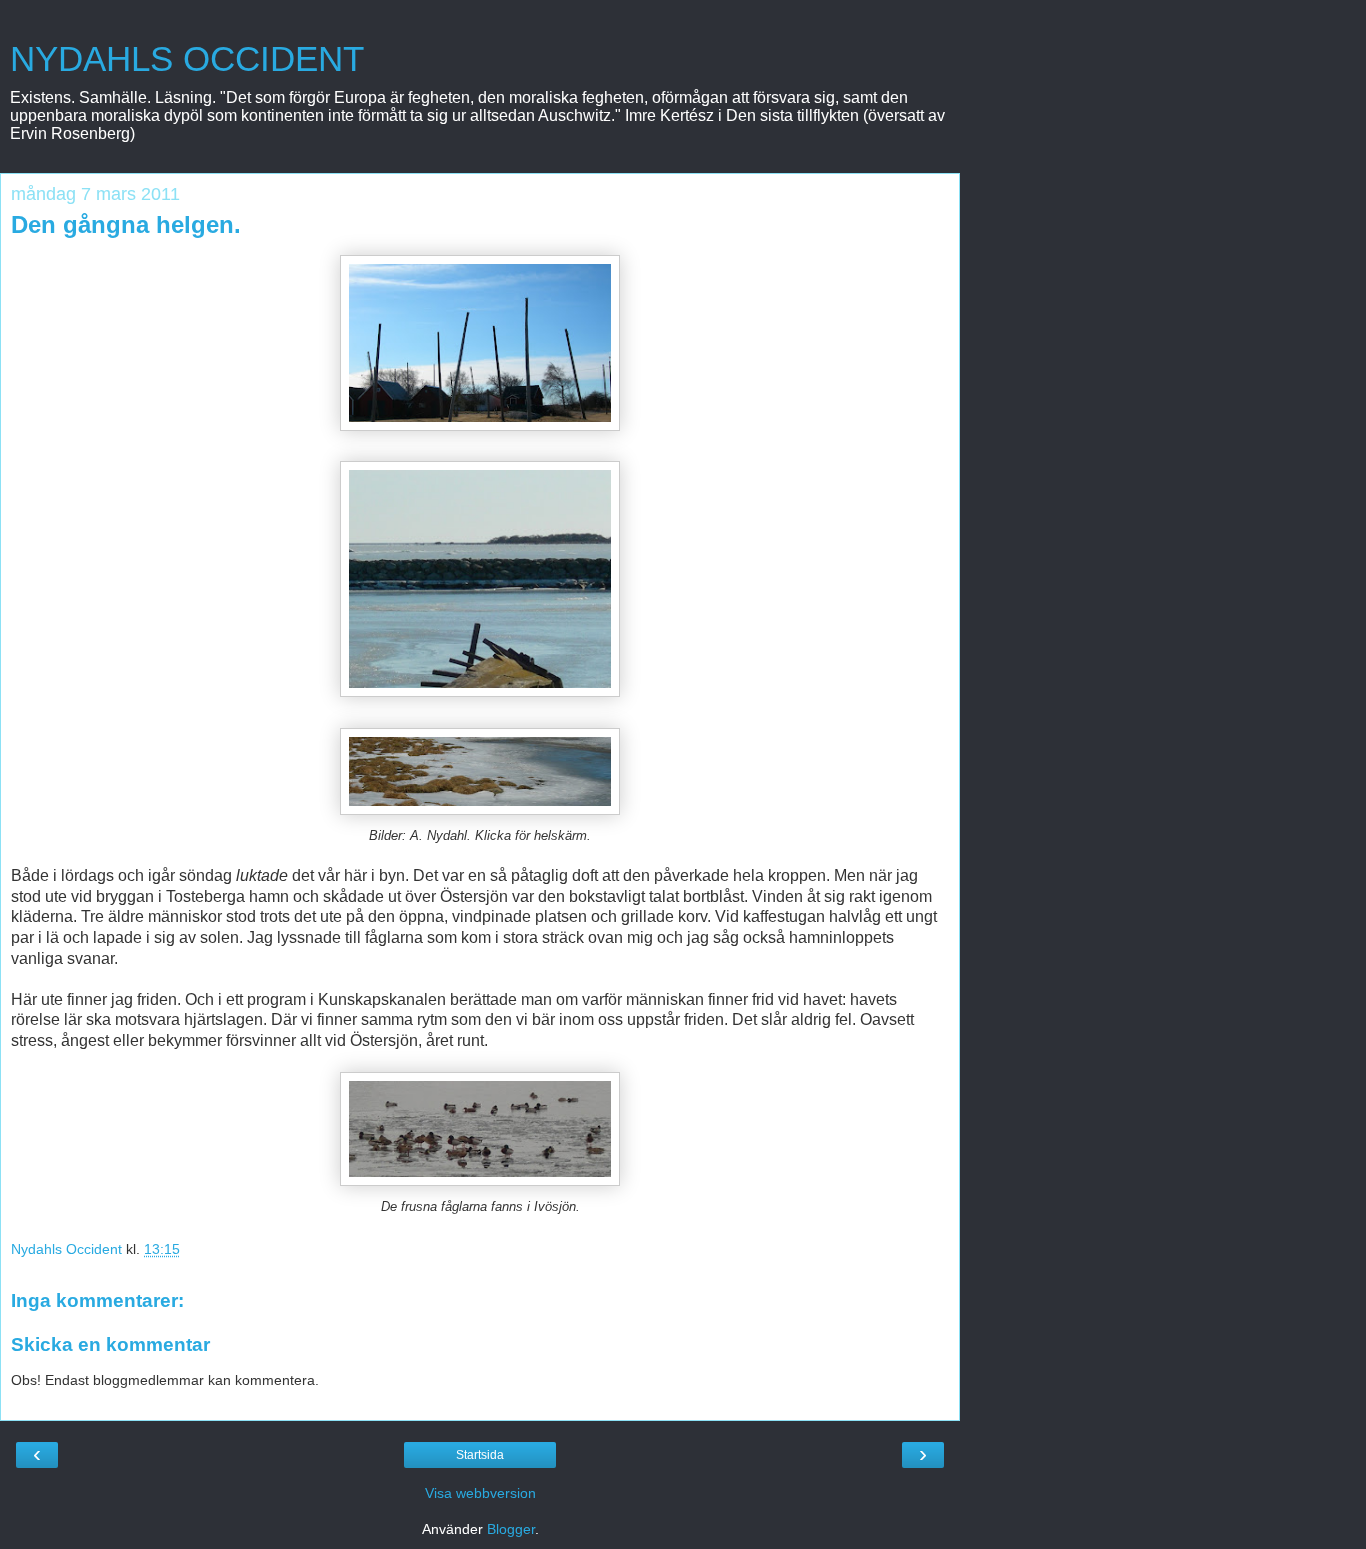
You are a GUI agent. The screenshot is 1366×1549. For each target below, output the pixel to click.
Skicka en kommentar (110, 1344)
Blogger (511, 1529)
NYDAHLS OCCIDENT (187, 59)
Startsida (480, 1455)
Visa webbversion (480, 1493)
